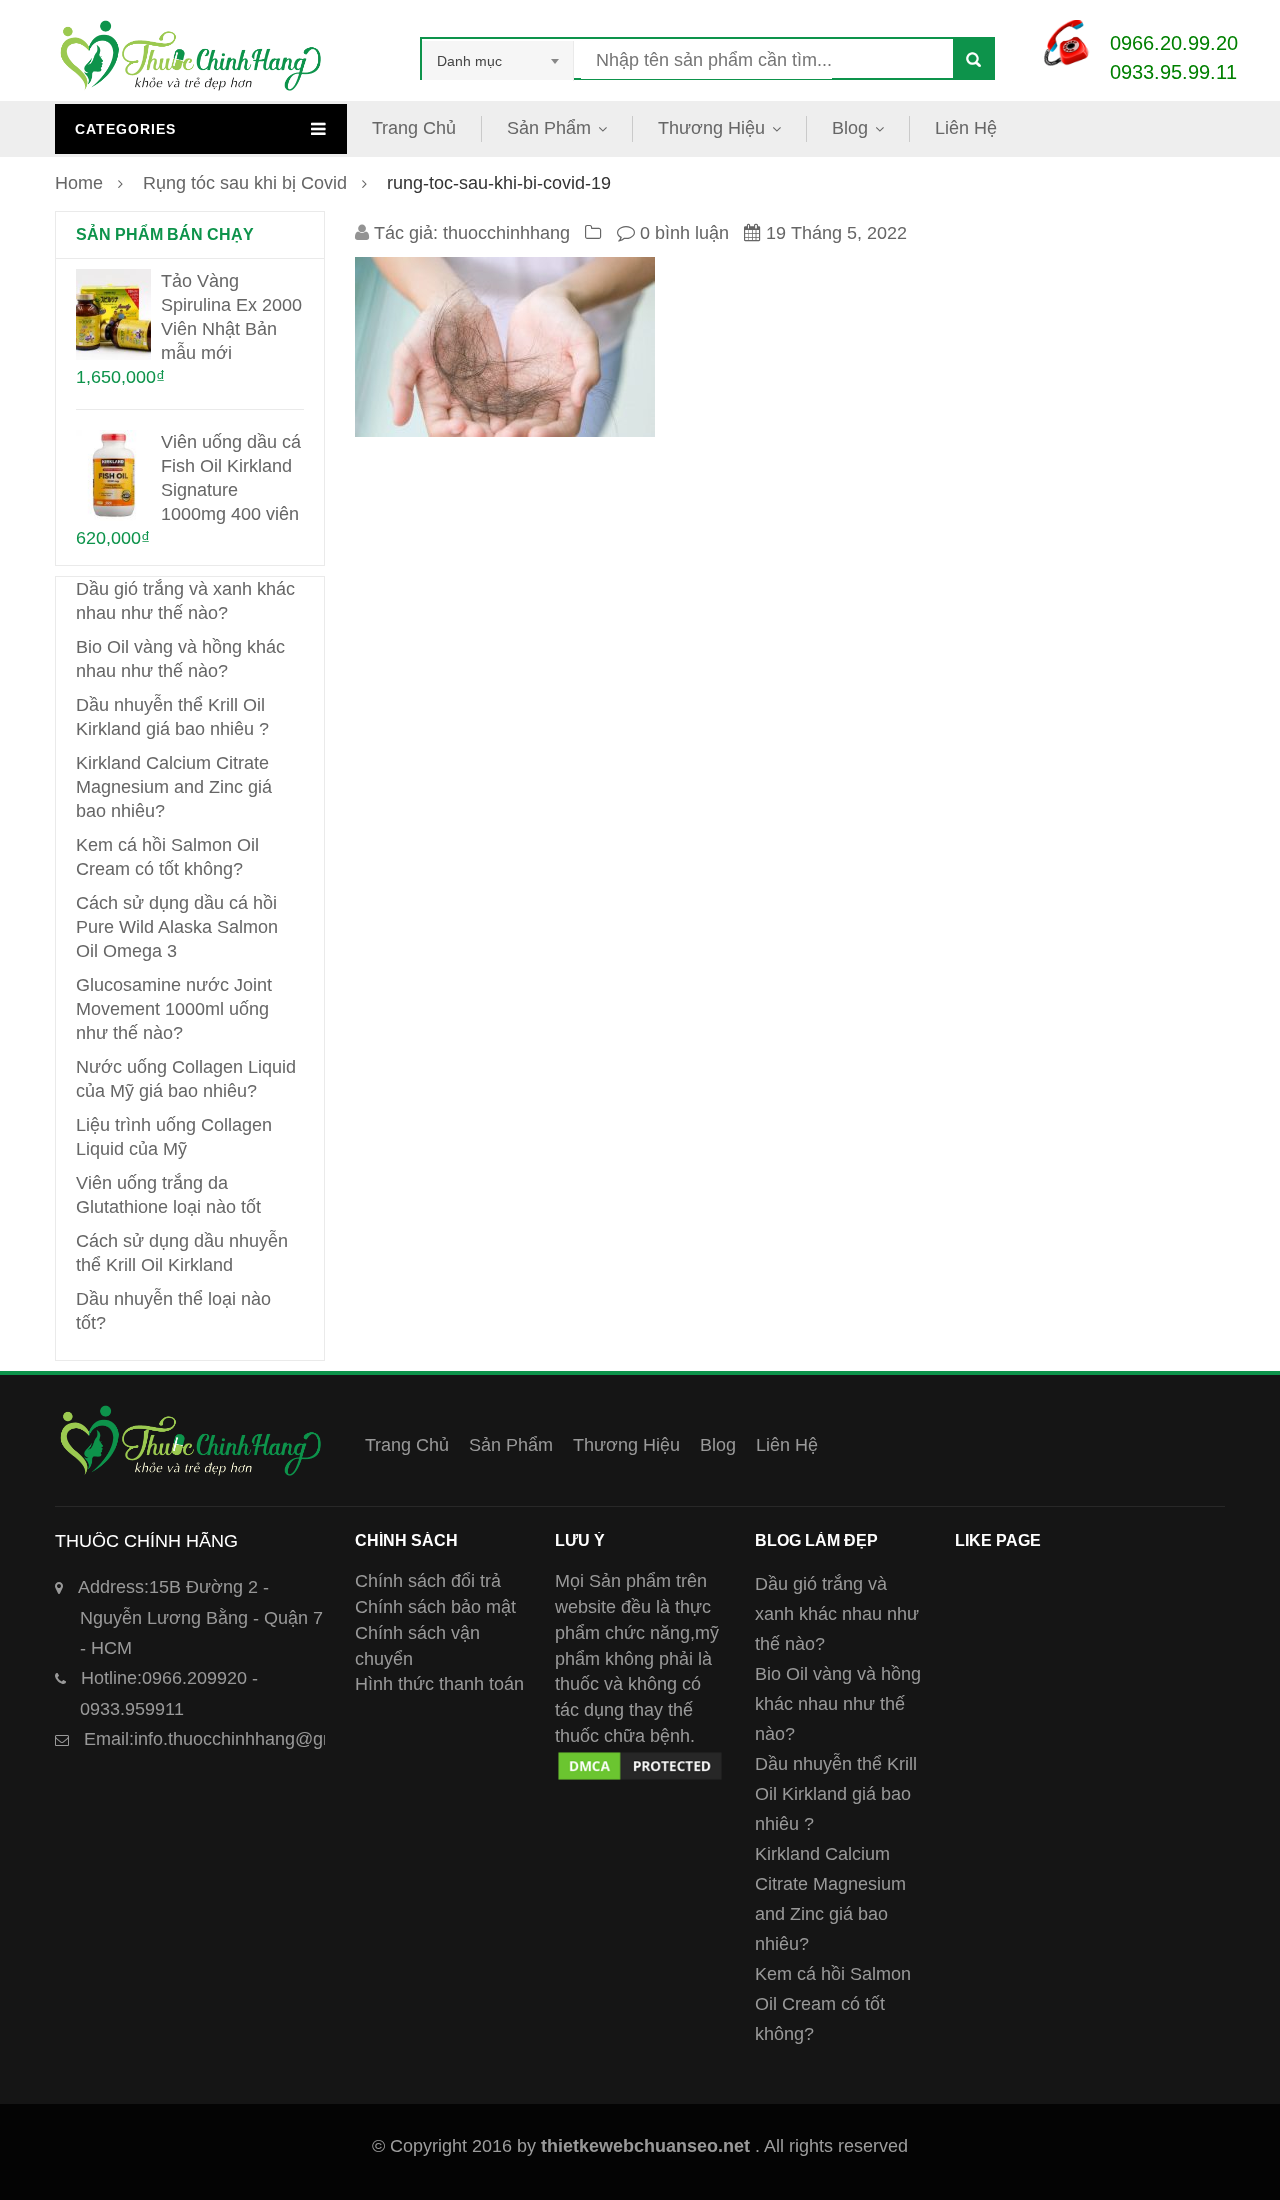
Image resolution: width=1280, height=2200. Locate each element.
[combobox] (498, 61)
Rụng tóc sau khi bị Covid (245, 183)
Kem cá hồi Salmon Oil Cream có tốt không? (833, 2004)
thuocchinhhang (506, 233)
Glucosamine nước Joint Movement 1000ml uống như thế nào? (174, 1009)
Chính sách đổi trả (428, 1581)
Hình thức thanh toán (439, 1684)
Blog (850, 128)
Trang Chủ (414, 128)
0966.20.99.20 (1174, 43)
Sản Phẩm (549, 128)
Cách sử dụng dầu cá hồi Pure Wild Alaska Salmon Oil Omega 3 (177, 927)
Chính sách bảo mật (435, 1607)
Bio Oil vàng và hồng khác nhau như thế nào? (838, 1704)
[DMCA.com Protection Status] (640, 1761)
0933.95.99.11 (1173, 72)
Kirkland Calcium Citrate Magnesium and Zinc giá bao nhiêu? (174, 787)
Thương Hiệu (711, 128)
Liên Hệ (966, 128)
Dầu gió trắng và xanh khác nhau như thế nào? (837, 1614)
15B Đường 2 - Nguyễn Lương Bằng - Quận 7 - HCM (200, 1617)
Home (79, 183)
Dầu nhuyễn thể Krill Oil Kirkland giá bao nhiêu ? (836, 1794)
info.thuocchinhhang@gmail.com (239, 1739)
